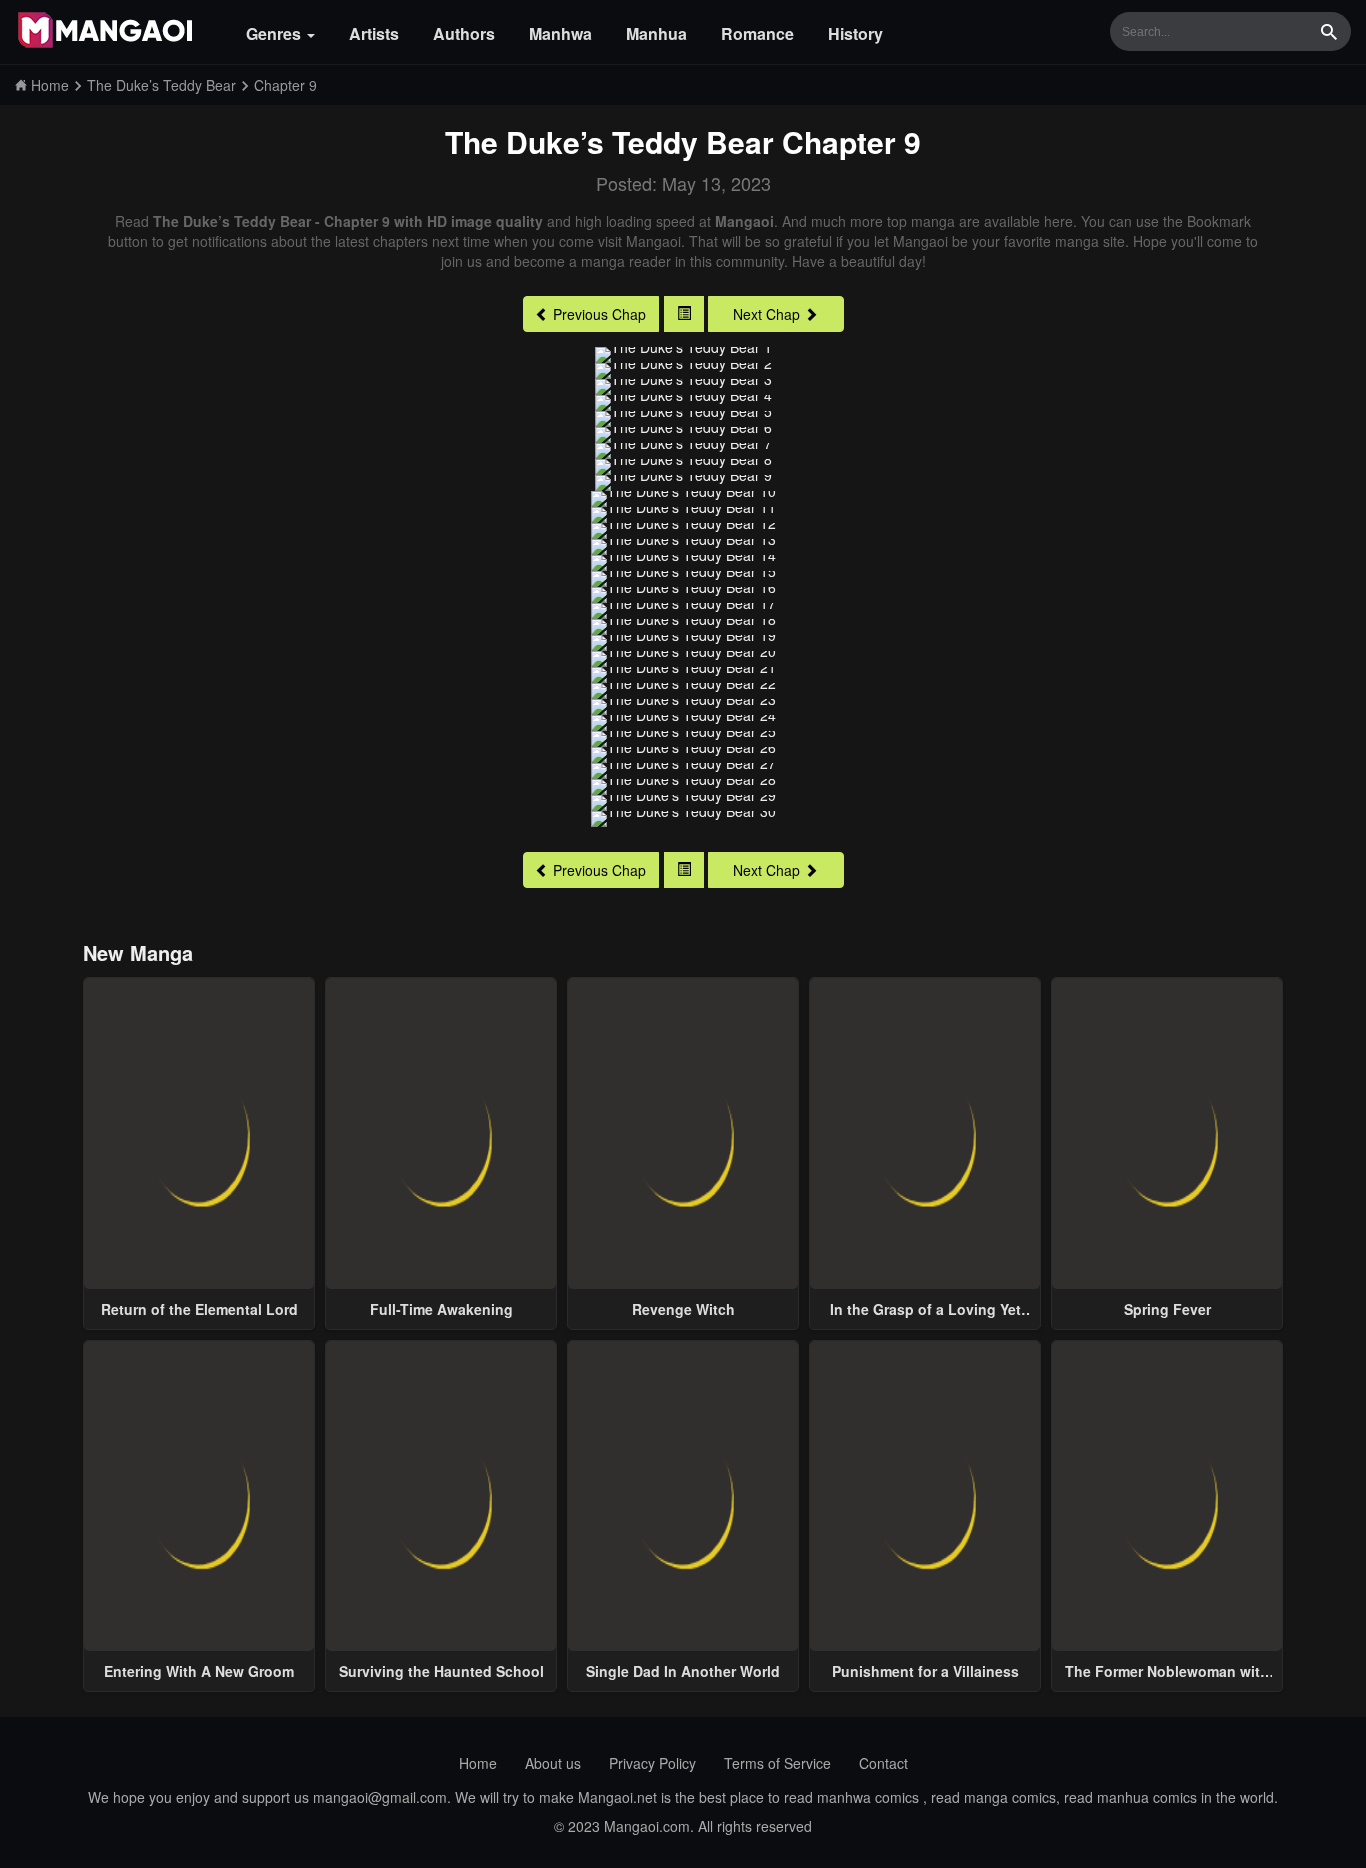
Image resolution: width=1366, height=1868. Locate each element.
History (855, 33)
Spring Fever (1167, 1309)
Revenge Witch (683, 1309)
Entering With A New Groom (199, 1671)
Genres (275, 33)
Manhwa (560, 33)
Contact (883, 1763)
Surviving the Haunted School (441, 1671)
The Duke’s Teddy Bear (609, 141)
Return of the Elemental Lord (199, 1309)
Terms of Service (777, 1763)
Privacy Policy (652, 1763)
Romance (757, 33)
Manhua (656, 33)
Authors (464, 33)
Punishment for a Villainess (925, 1671)
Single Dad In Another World (683, 1671)
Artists (374, 33)
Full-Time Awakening (441, 1309)
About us (553, 1763)
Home (478, 1763)
